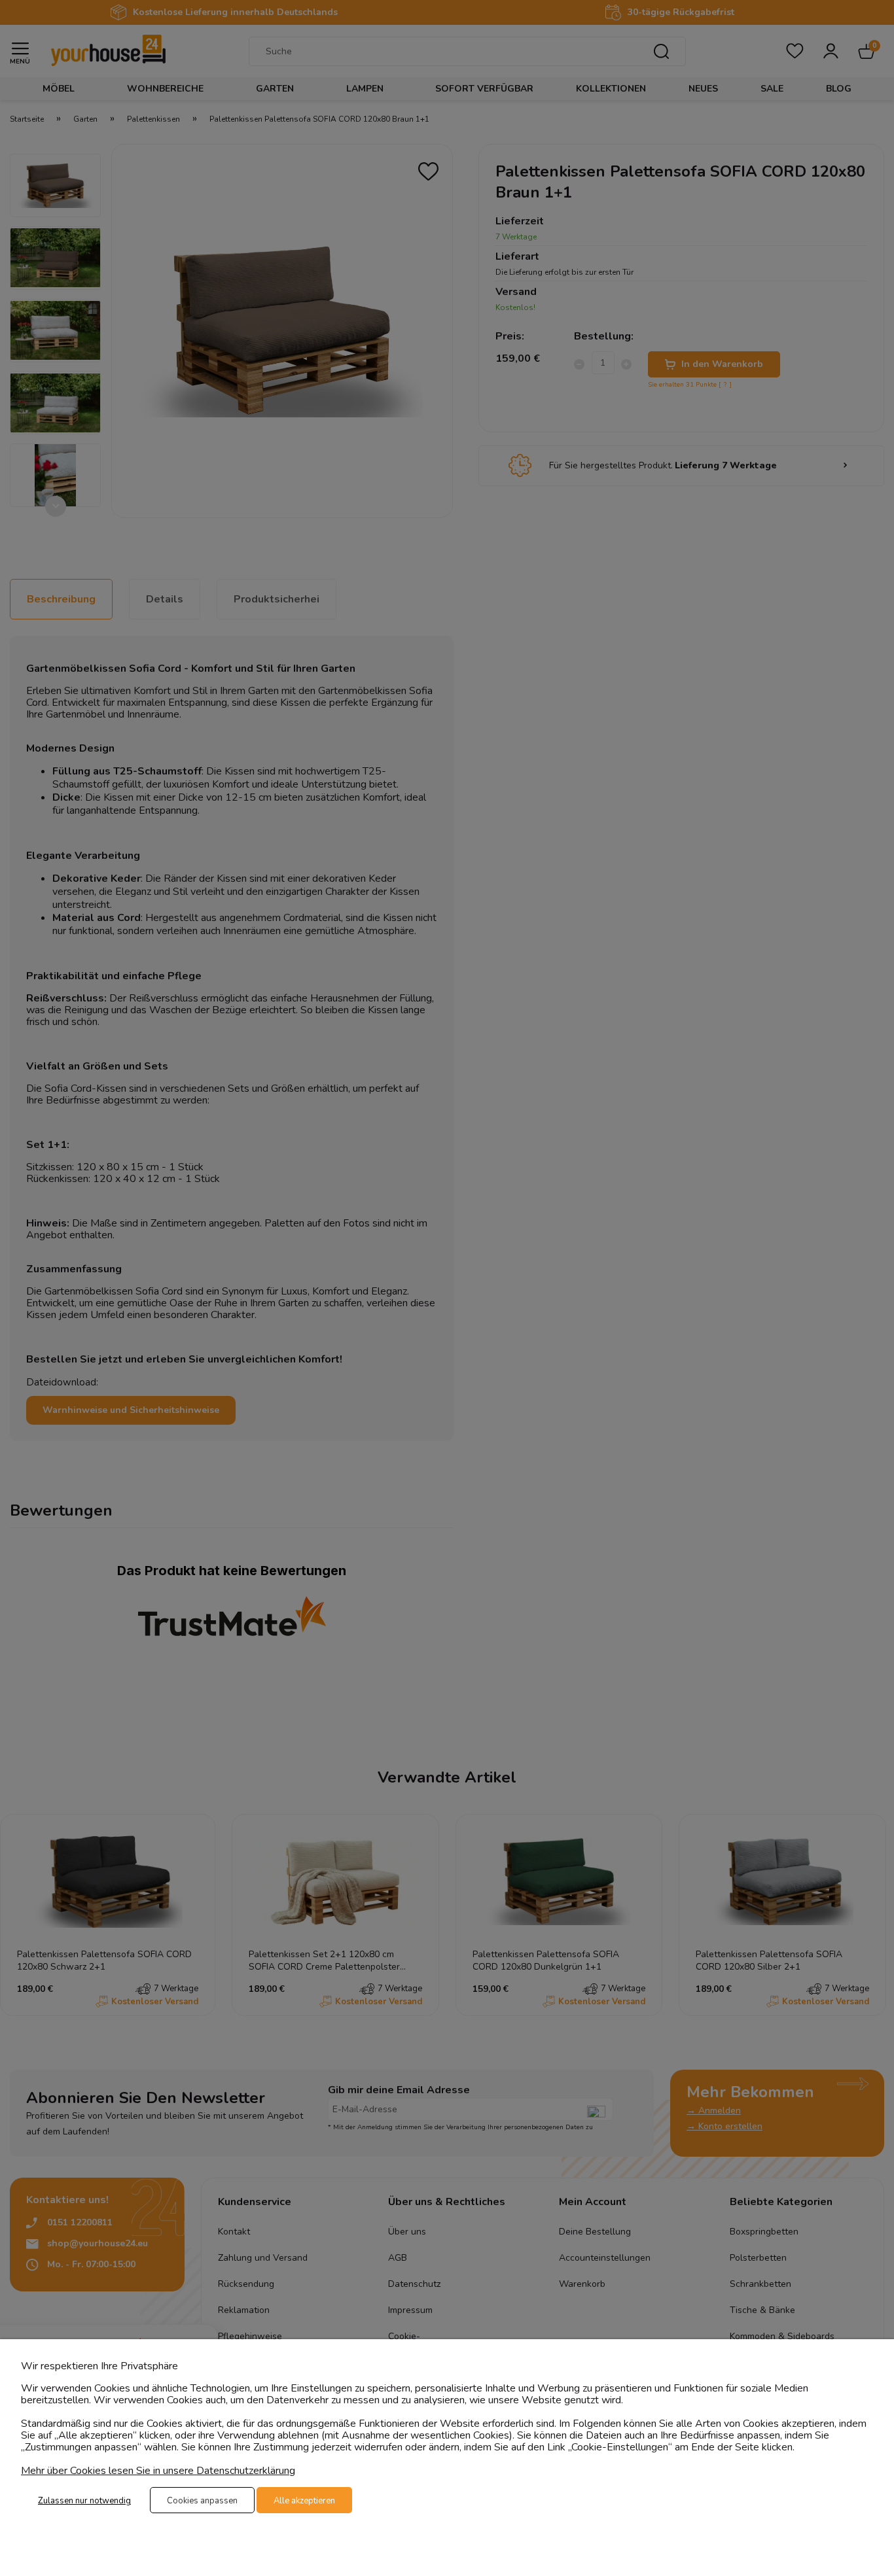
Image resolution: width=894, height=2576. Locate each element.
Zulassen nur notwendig (84, 2501)
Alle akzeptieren (304, 2501)
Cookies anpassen (202, 2501)
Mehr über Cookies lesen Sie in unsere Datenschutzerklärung (158, 2471)
